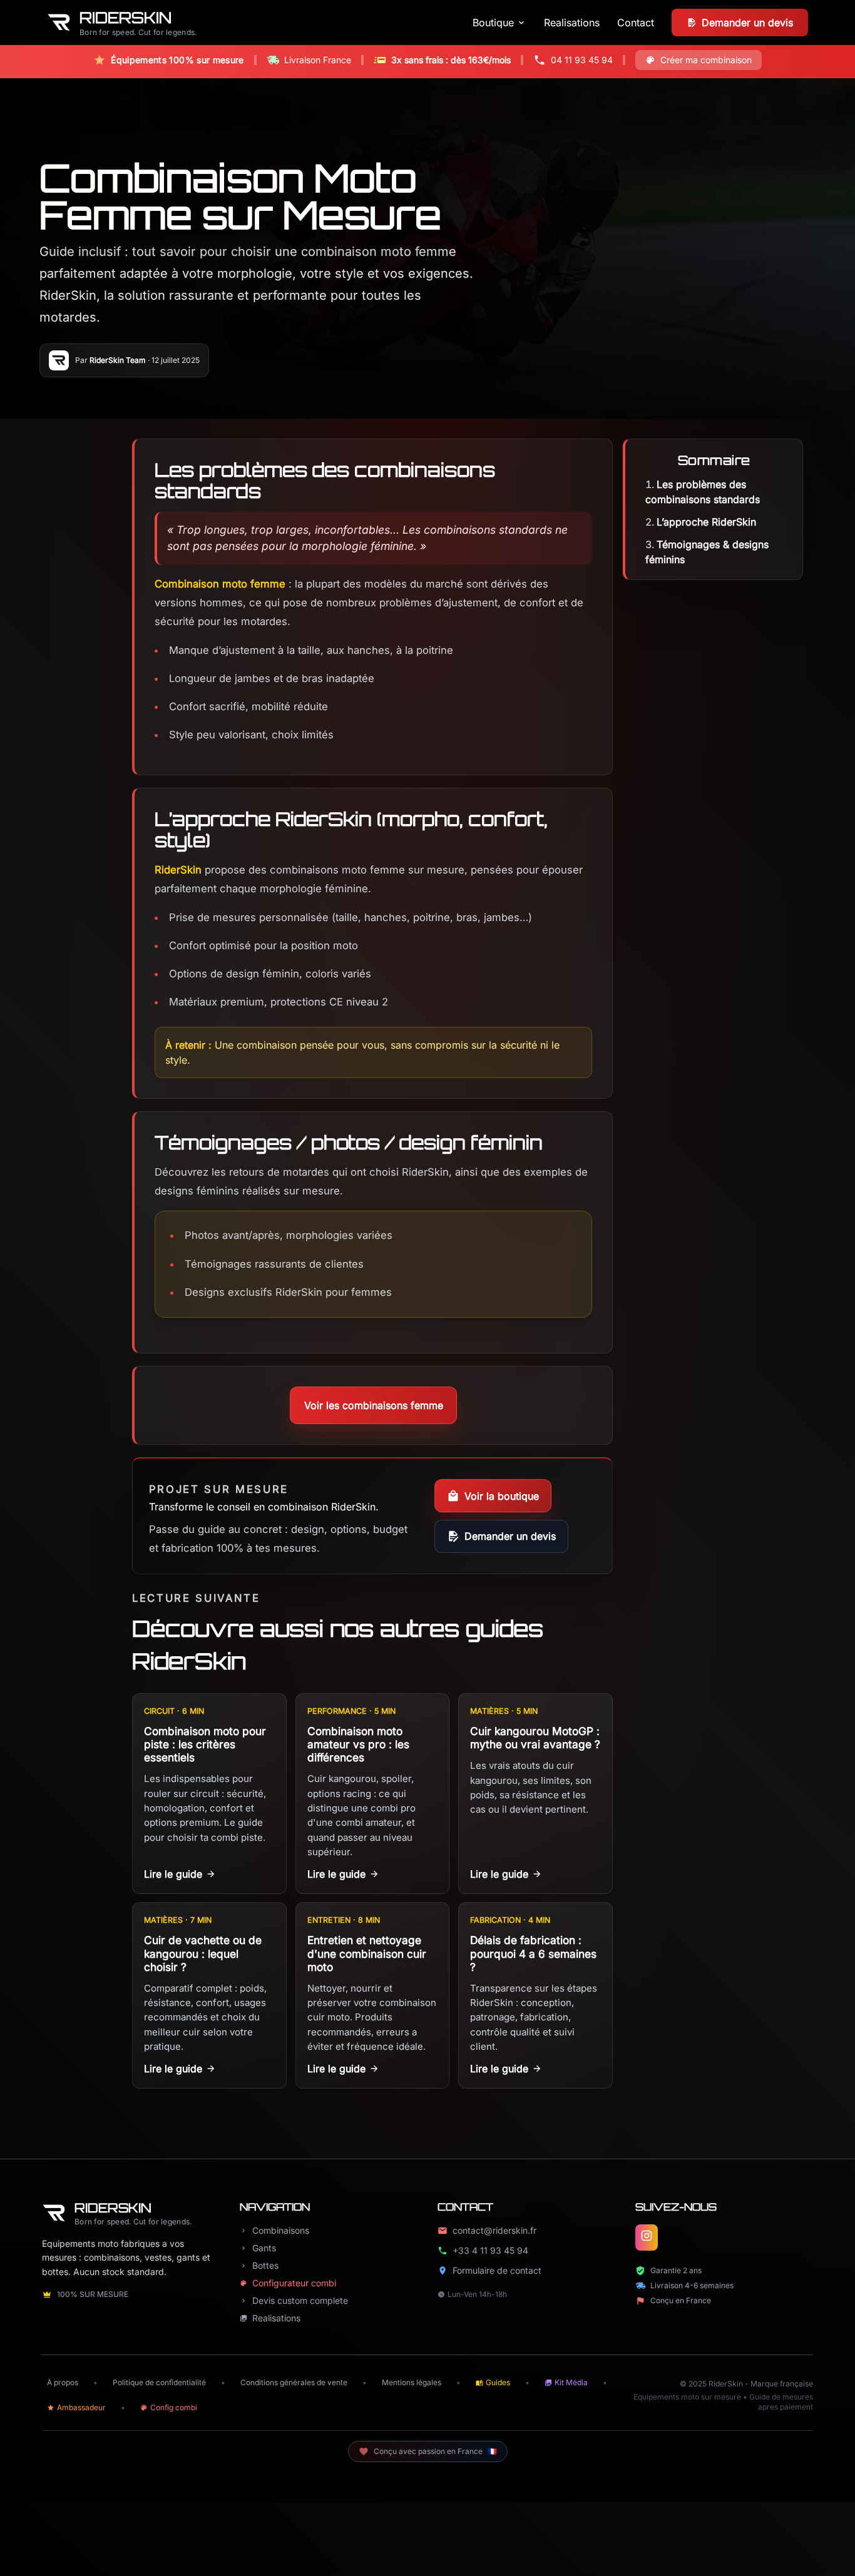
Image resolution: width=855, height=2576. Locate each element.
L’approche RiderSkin (706, 522)
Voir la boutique (502, 1496)
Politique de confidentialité (159, 2382)
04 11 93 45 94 (582, 60)
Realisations (572, 23)
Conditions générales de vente (294, 2382)
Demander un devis (510, 1536)
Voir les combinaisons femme (374, 1405)
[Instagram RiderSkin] (647, 2237)
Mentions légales (412, 2382)
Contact (636, 23)
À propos (63, 2382)
